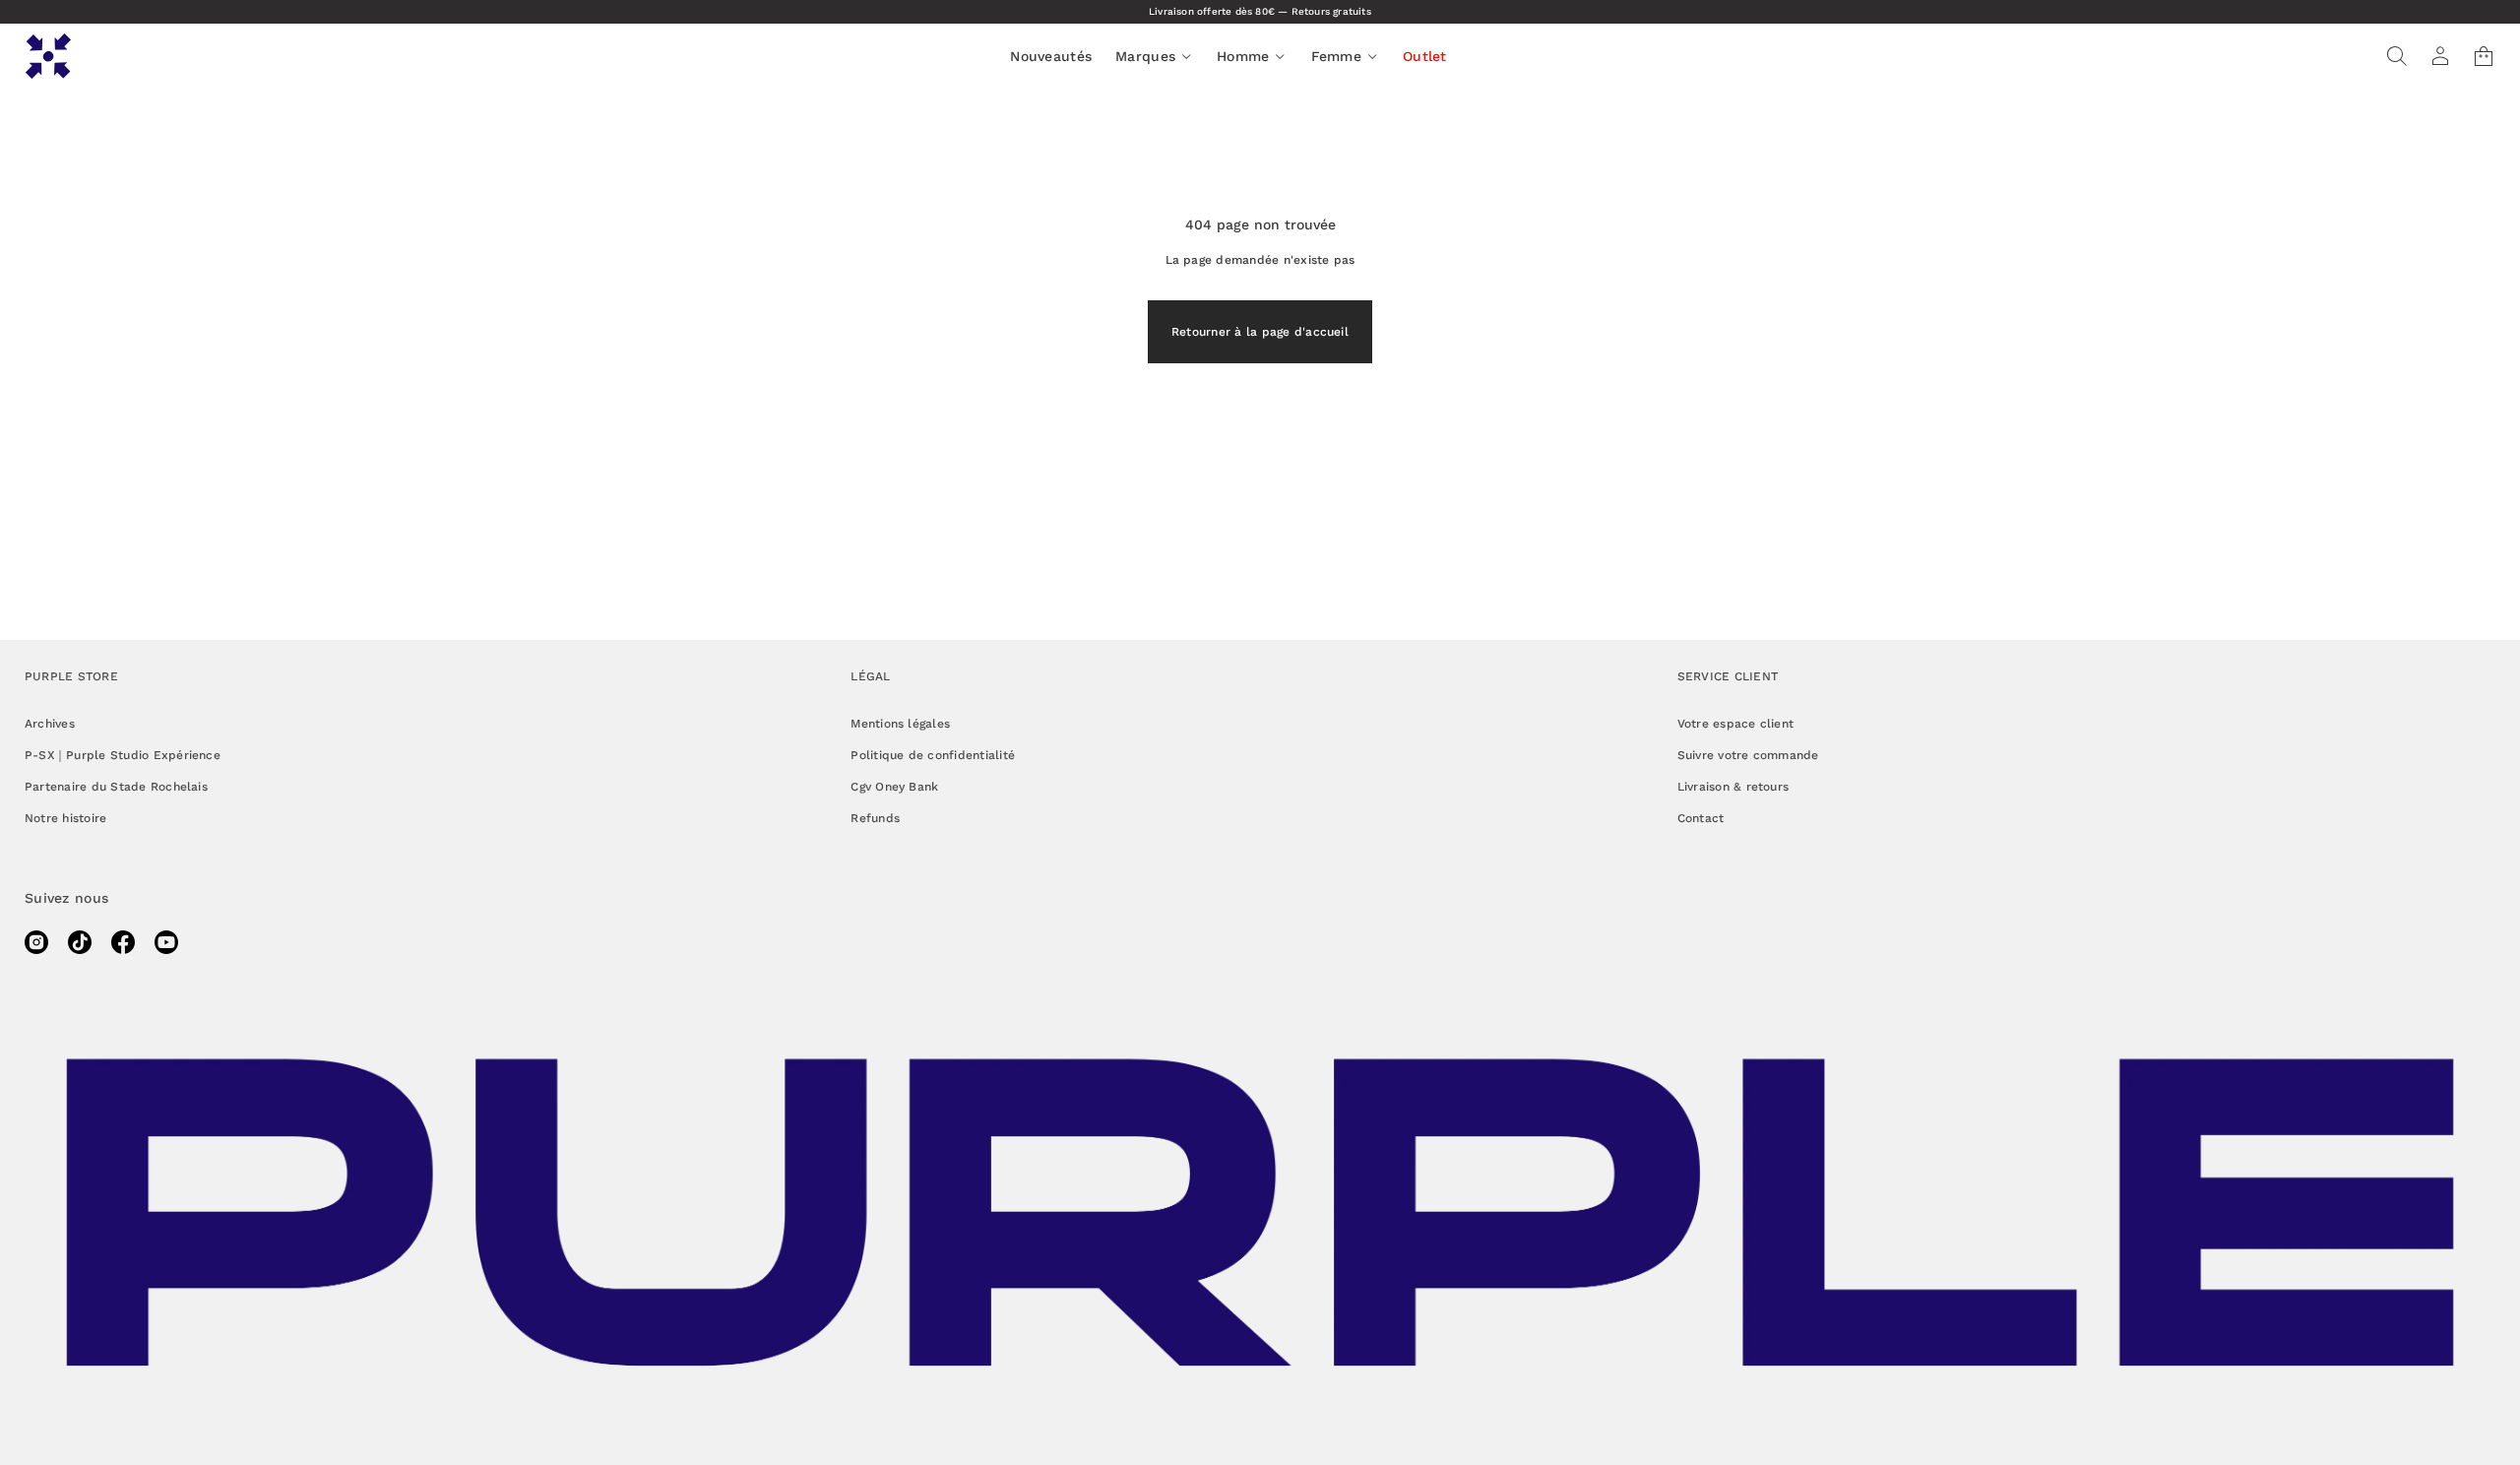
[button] (2397, 56)
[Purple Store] (48, 56)
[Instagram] (36, 942)
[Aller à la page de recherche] (2397, 56)
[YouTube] (166, 942)
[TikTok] (80, 942)
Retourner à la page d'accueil (1260, 332)
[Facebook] (123, 942)
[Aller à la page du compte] (2440, 56)
